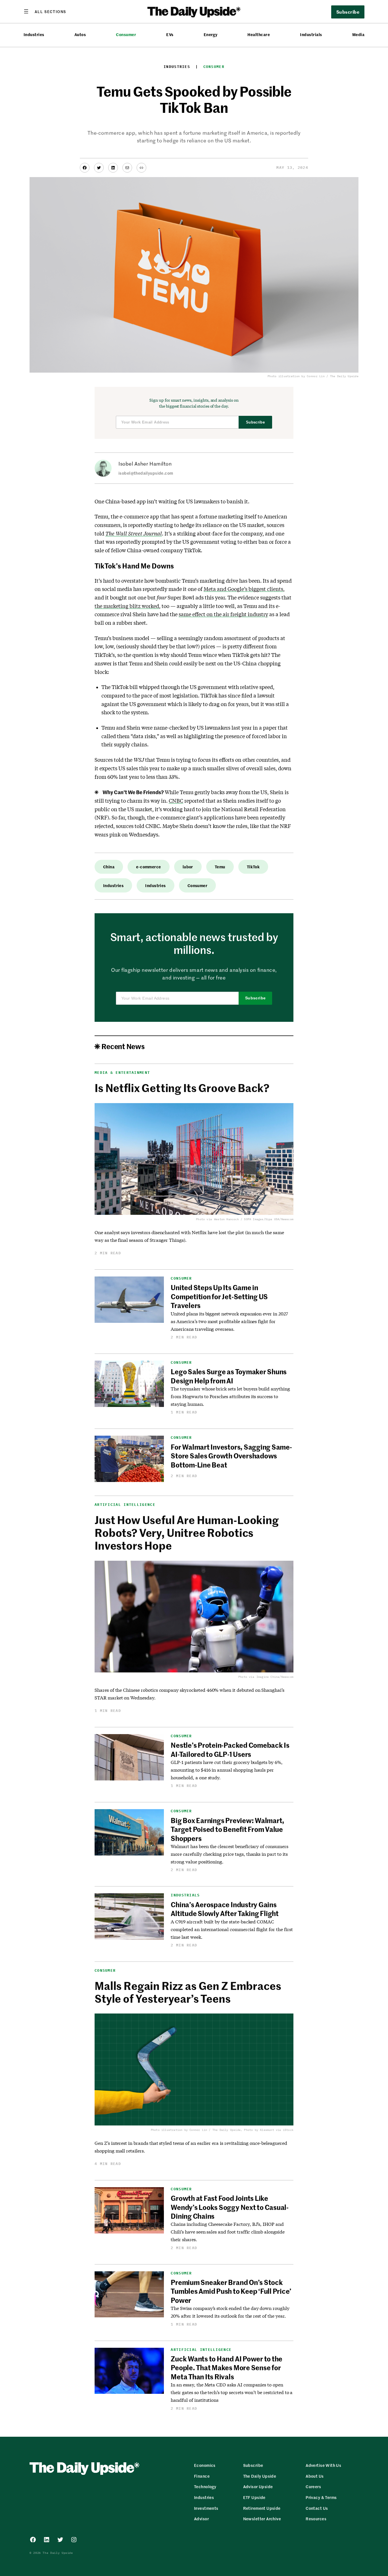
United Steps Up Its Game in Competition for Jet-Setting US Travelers (219, 1296)
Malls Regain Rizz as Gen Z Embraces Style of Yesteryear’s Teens (188, 1992)
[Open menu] (45, 11)
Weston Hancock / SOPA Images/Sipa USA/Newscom (254, 1219)
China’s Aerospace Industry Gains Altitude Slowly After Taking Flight (225, 1909)
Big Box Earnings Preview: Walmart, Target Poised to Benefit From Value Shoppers (228, 1829)
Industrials (311, 35)
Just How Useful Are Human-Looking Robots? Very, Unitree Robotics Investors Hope (187, 1532)
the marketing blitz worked (127, 606)
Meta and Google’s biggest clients (243, 589)
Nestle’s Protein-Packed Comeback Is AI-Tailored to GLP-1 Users (230, 1749)
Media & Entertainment (122, 1073)
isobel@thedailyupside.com (146, 473)
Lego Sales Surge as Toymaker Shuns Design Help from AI (229, 1376)
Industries (34, 35)
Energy (211, 35)
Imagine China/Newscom (275, 1677)
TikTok (253, 867)
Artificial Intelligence (125, 1505)
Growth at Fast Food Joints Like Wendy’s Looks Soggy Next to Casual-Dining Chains (230, 2207)
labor (188, 867)
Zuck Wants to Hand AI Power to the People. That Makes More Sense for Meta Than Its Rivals (227, 2368)
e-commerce (148, 867)
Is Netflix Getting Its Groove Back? (182, 1088)
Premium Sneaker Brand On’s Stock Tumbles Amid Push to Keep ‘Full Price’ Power (231, 2291)
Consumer (126, 35)
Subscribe (255, 422)
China (109, 867)
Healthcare (259, 35)
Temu (220, 867)
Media (358, 35)
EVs (170, 35)
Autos (80, 35)
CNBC (176, 801)
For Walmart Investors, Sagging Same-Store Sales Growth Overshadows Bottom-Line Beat (231, 1456)
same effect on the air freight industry (223, 614)
